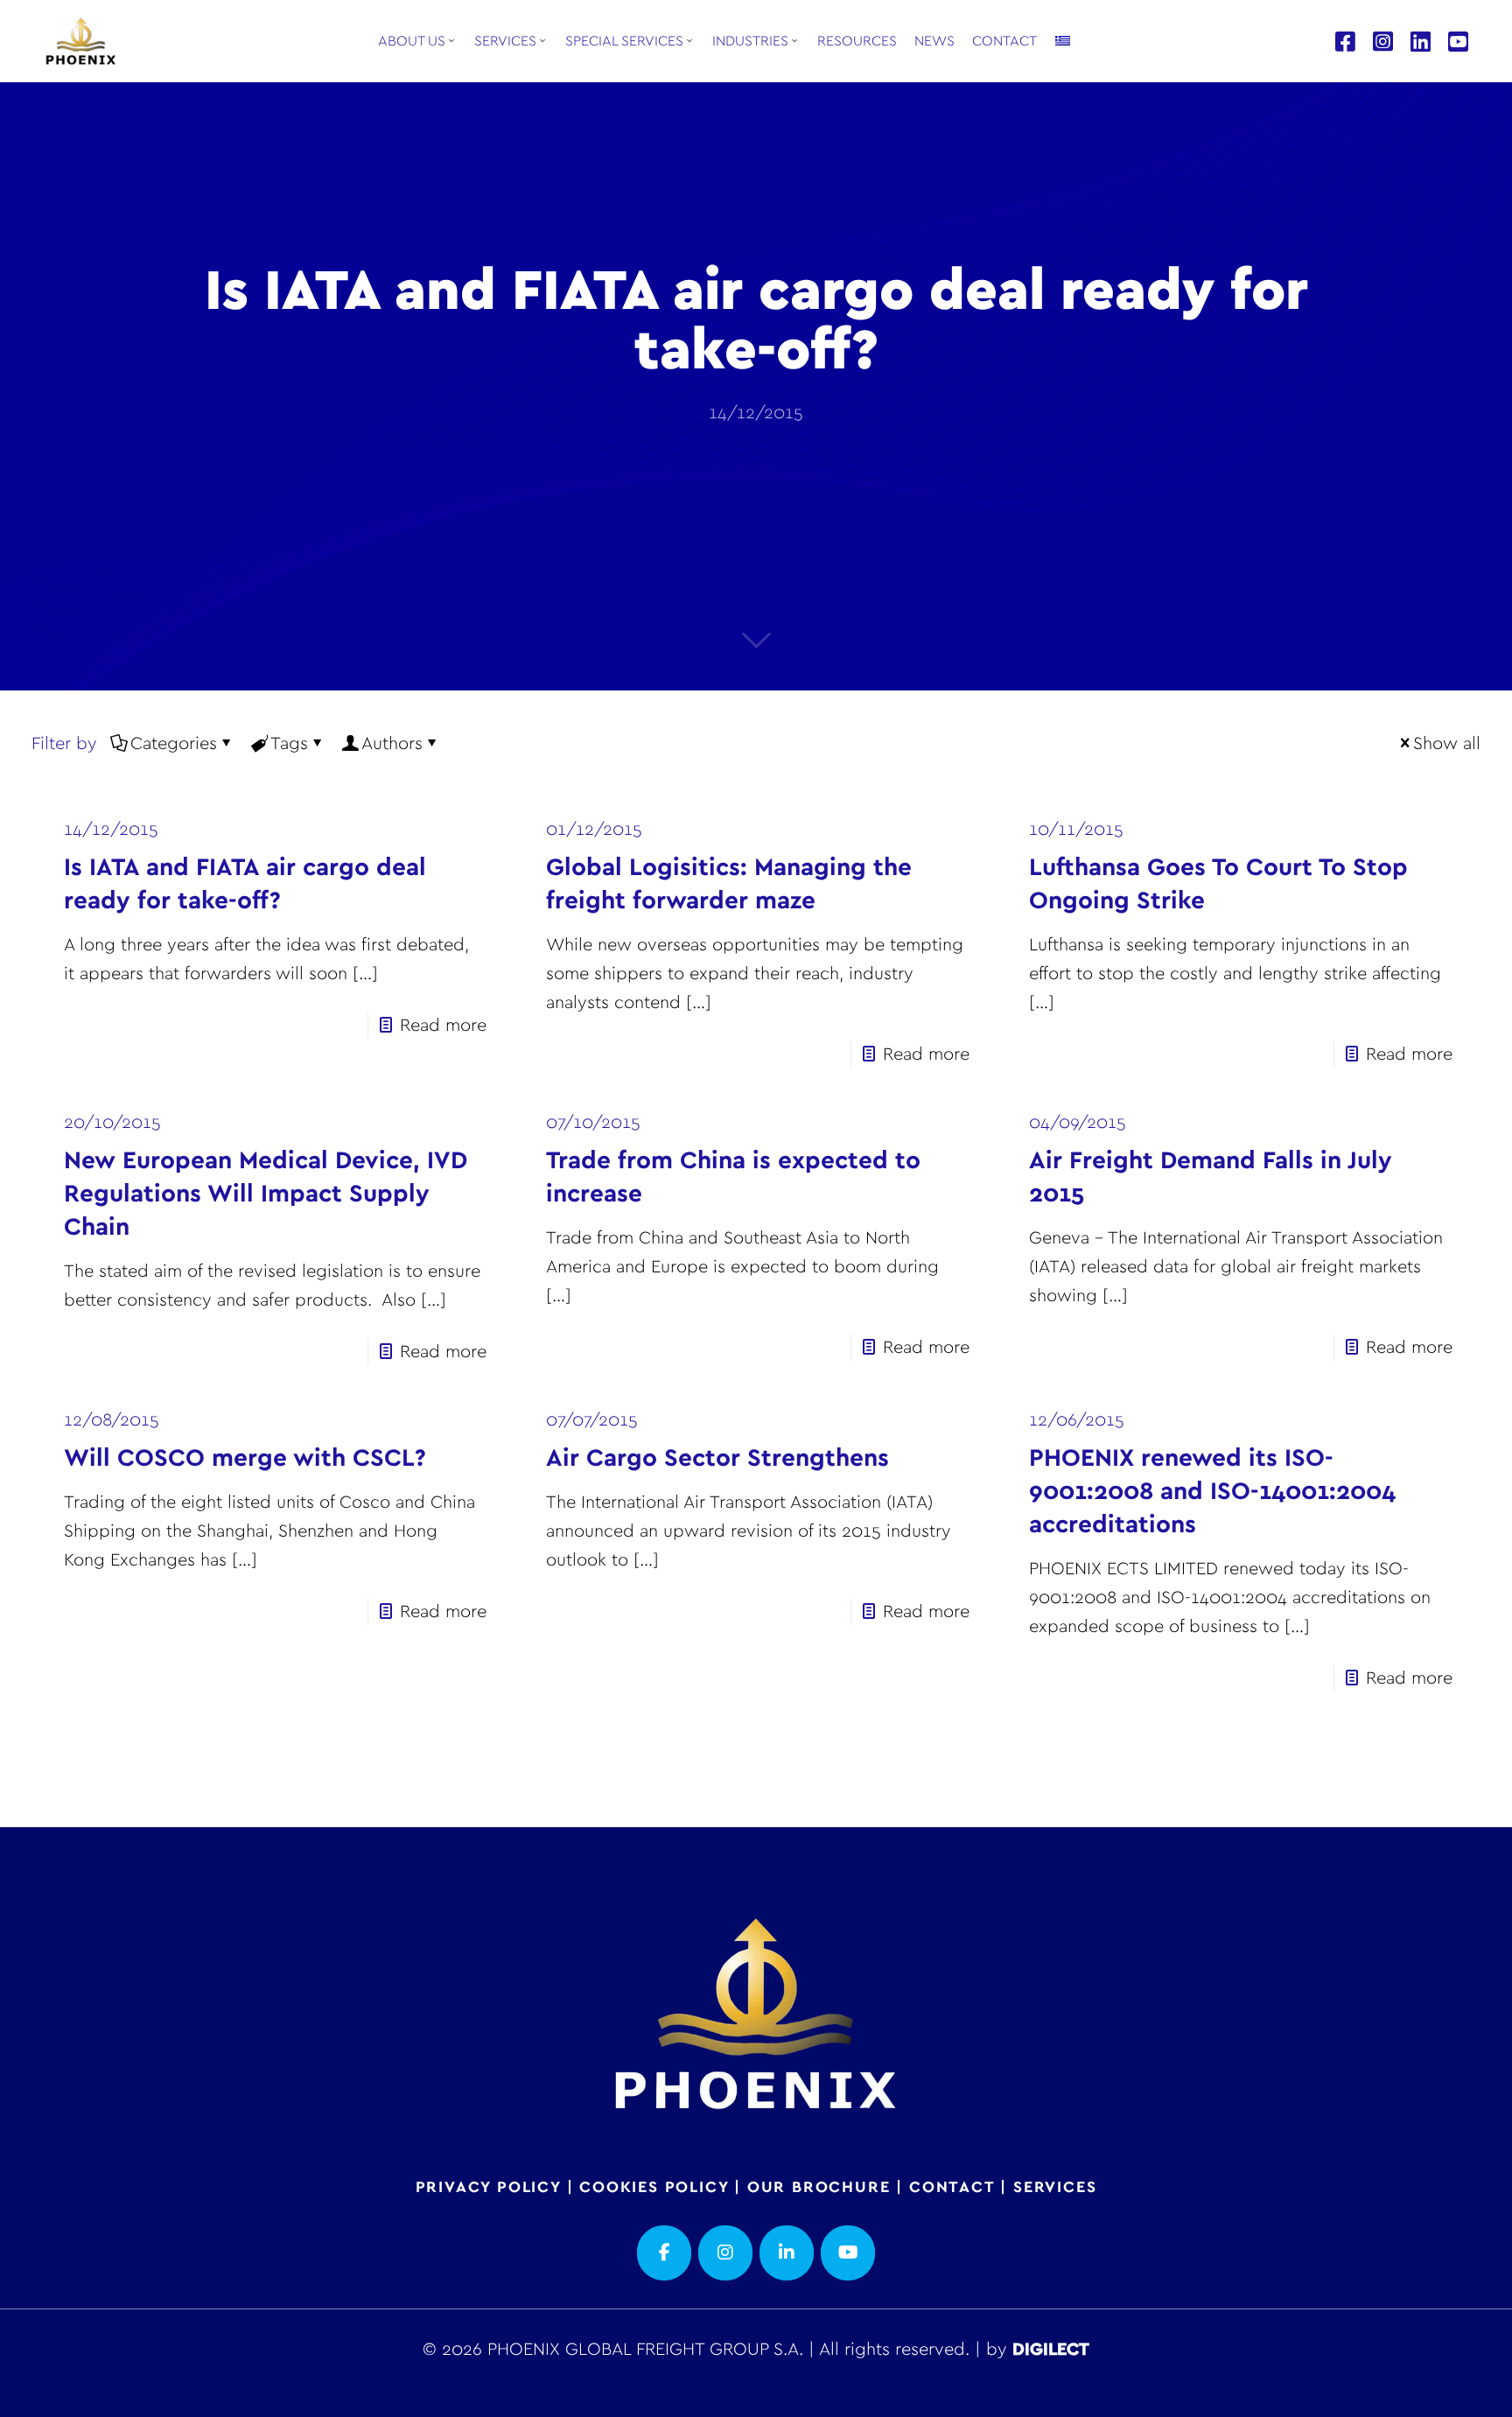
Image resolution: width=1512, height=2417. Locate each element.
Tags (289, 744)
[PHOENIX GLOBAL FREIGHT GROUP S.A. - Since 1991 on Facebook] (664, 2253)
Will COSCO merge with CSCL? (245, 1459)
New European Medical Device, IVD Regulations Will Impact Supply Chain (266, 1194)
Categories (174, 744)
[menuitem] (1062, 41)
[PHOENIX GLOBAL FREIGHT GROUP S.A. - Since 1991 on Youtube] (848, 2253)
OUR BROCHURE (819, 2188)
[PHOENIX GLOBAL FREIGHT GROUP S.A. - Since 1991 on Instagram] (725, 2253)
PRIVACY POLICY (488, 2188)
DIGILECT (1051, 2350)
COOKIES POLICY (654, 2188)
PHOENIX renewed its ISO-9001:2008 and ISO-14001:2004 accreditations (1212, 1492)
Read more (443, 1026)
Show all (1447, 744)
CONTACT (952, 2188)
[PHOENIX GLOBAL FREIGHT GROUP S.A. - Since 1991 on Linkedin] (787, 2253)
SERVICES (1055, 2188)
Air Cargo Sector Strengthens (717, 1459)
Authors (392, 744)
